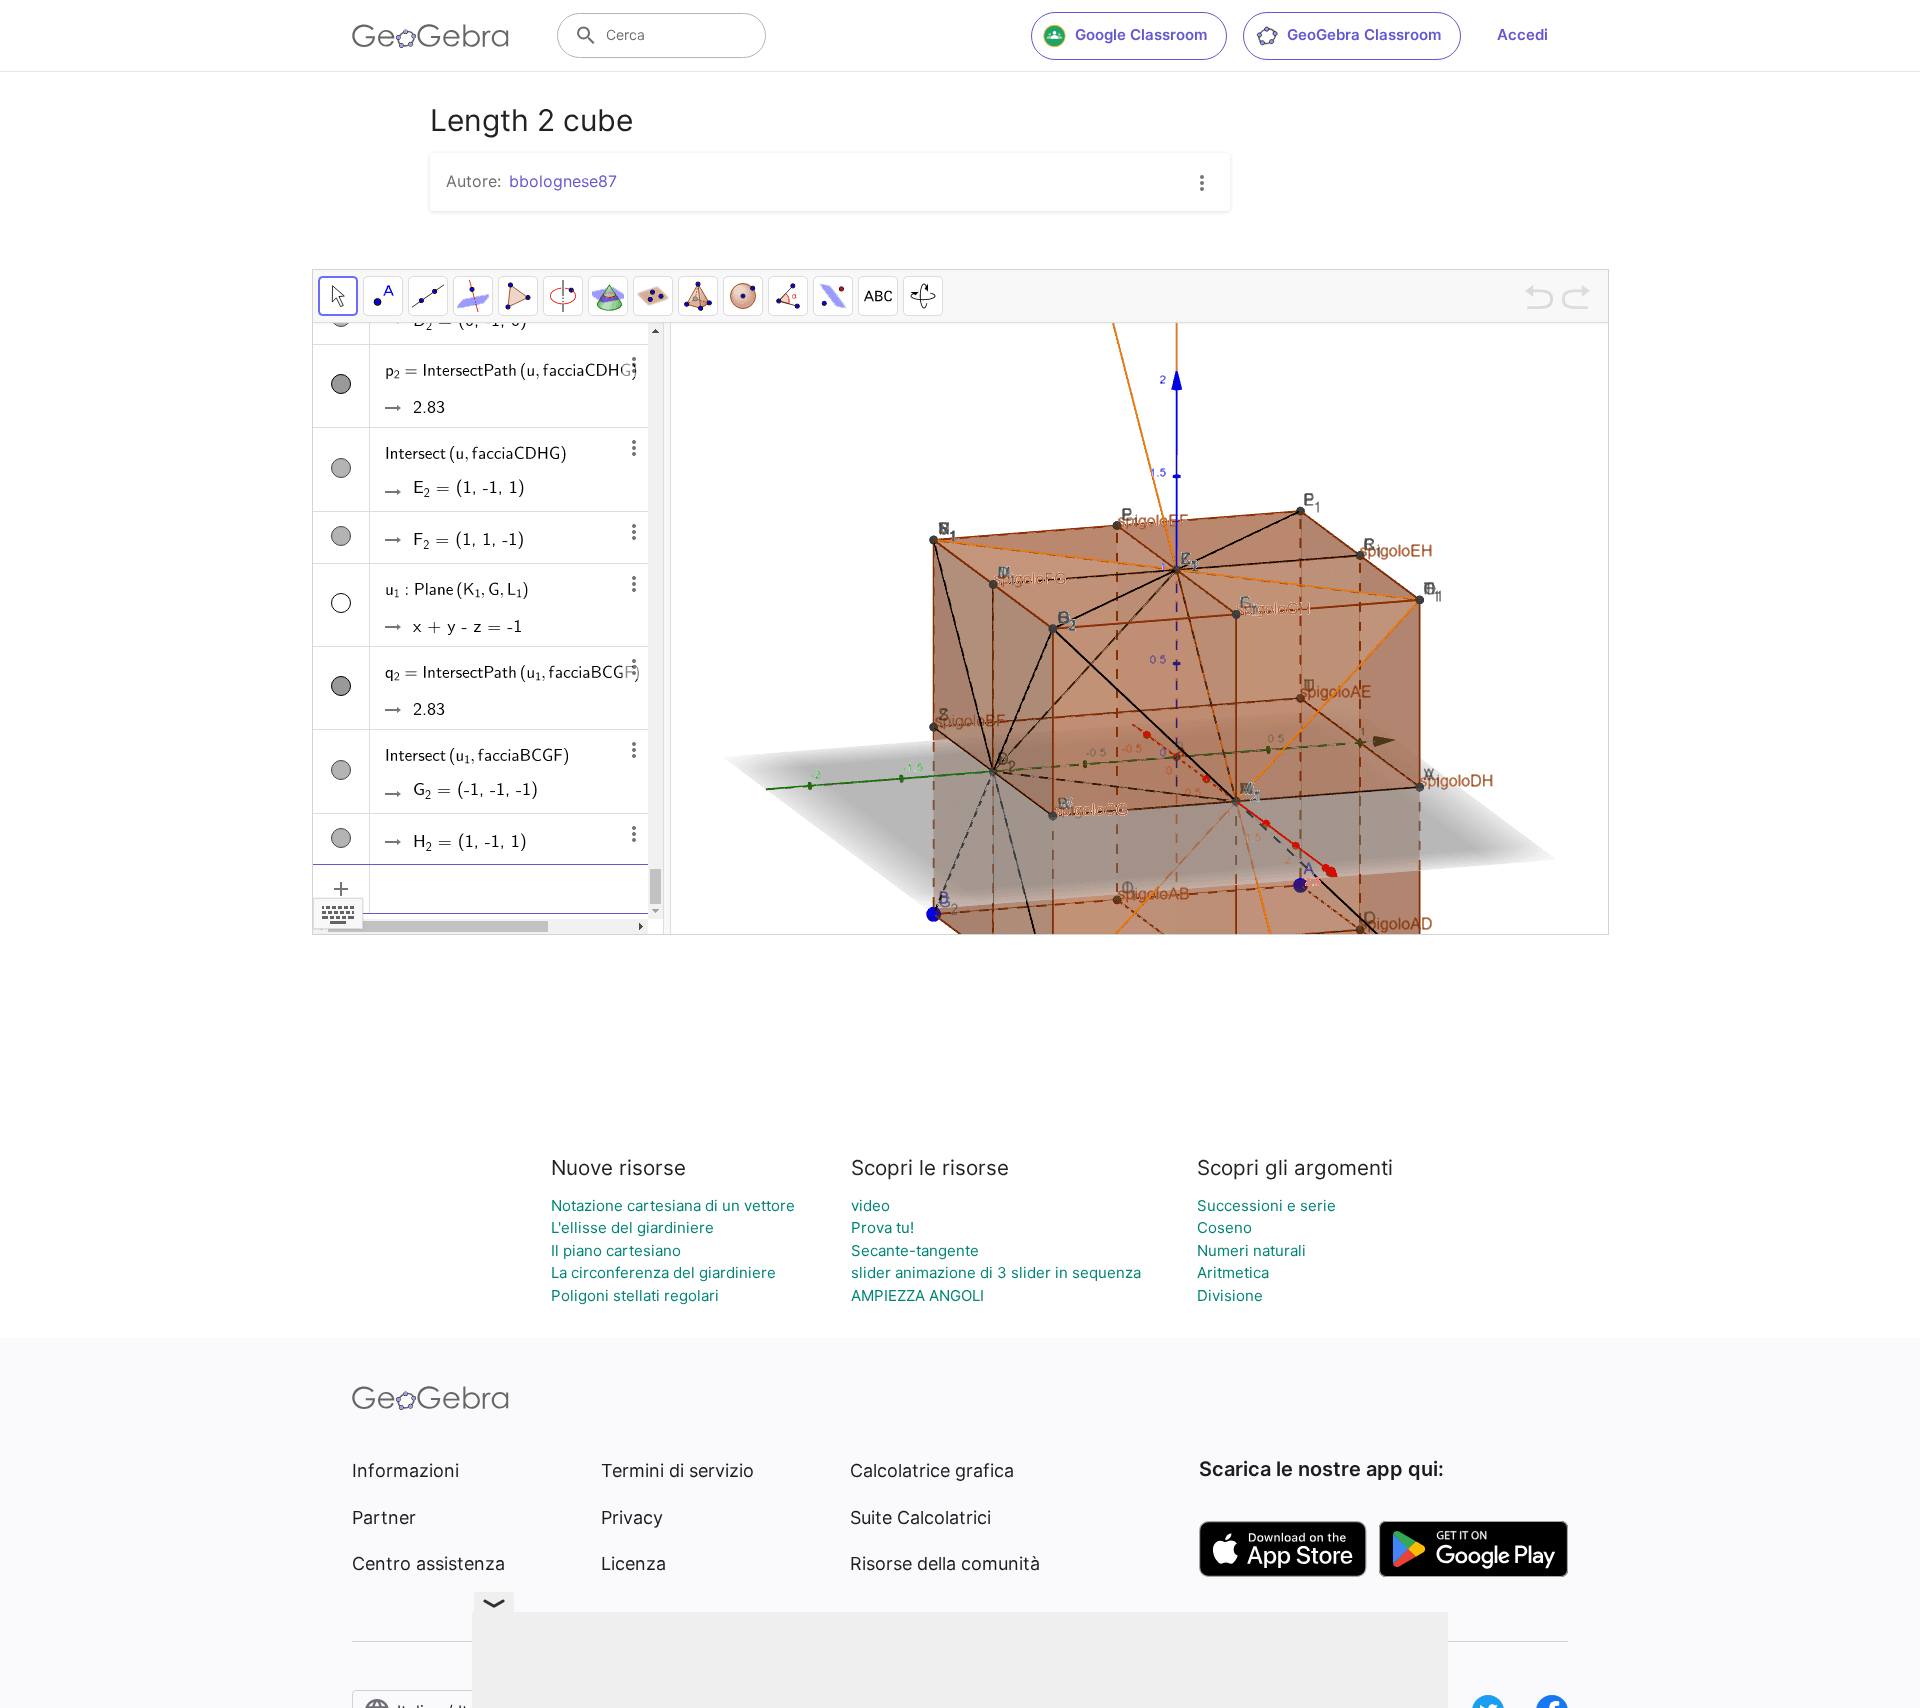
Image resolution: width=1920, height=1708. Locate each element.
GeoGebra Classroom (1364, 34)
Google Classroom (1141, 34)
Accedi (1522, 34)
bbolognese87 (563, 181)
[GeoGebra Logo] (430, 36)
